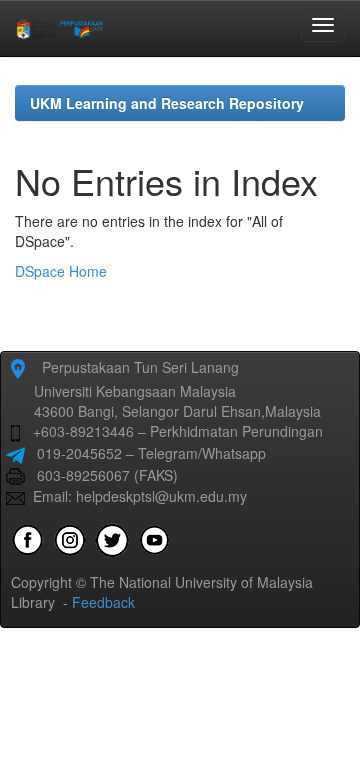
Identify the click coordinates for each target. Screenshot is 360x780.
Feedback (103, 602)
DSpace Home (61, 271)
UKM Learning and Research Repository (167, 103)
